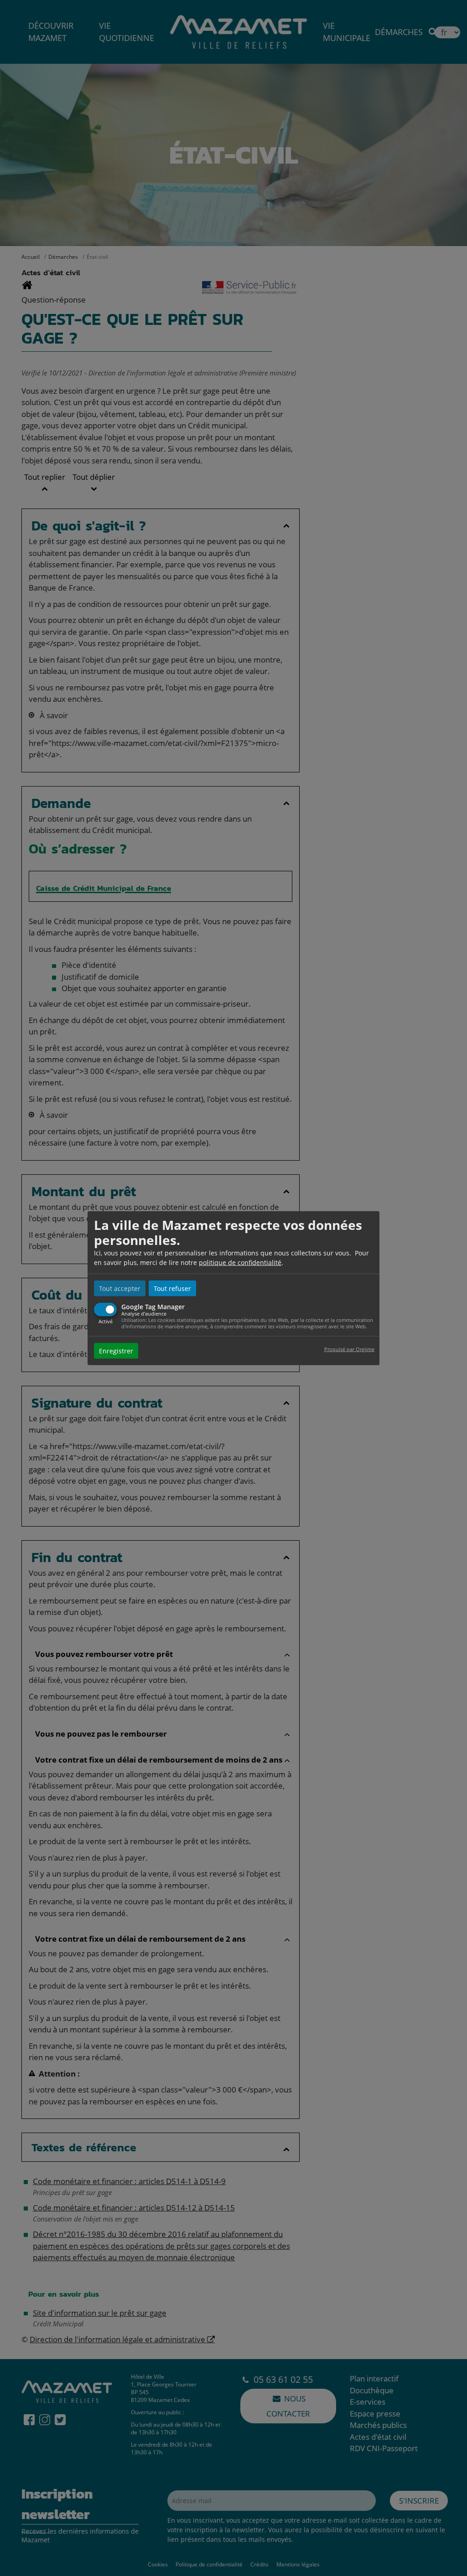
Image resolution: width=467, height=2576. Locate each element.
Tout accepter (120, 1288)
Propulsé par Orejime (349, 1349)
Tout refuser (172, 1288)
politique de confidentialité (240, 1262)
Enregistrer (116, 1351)
